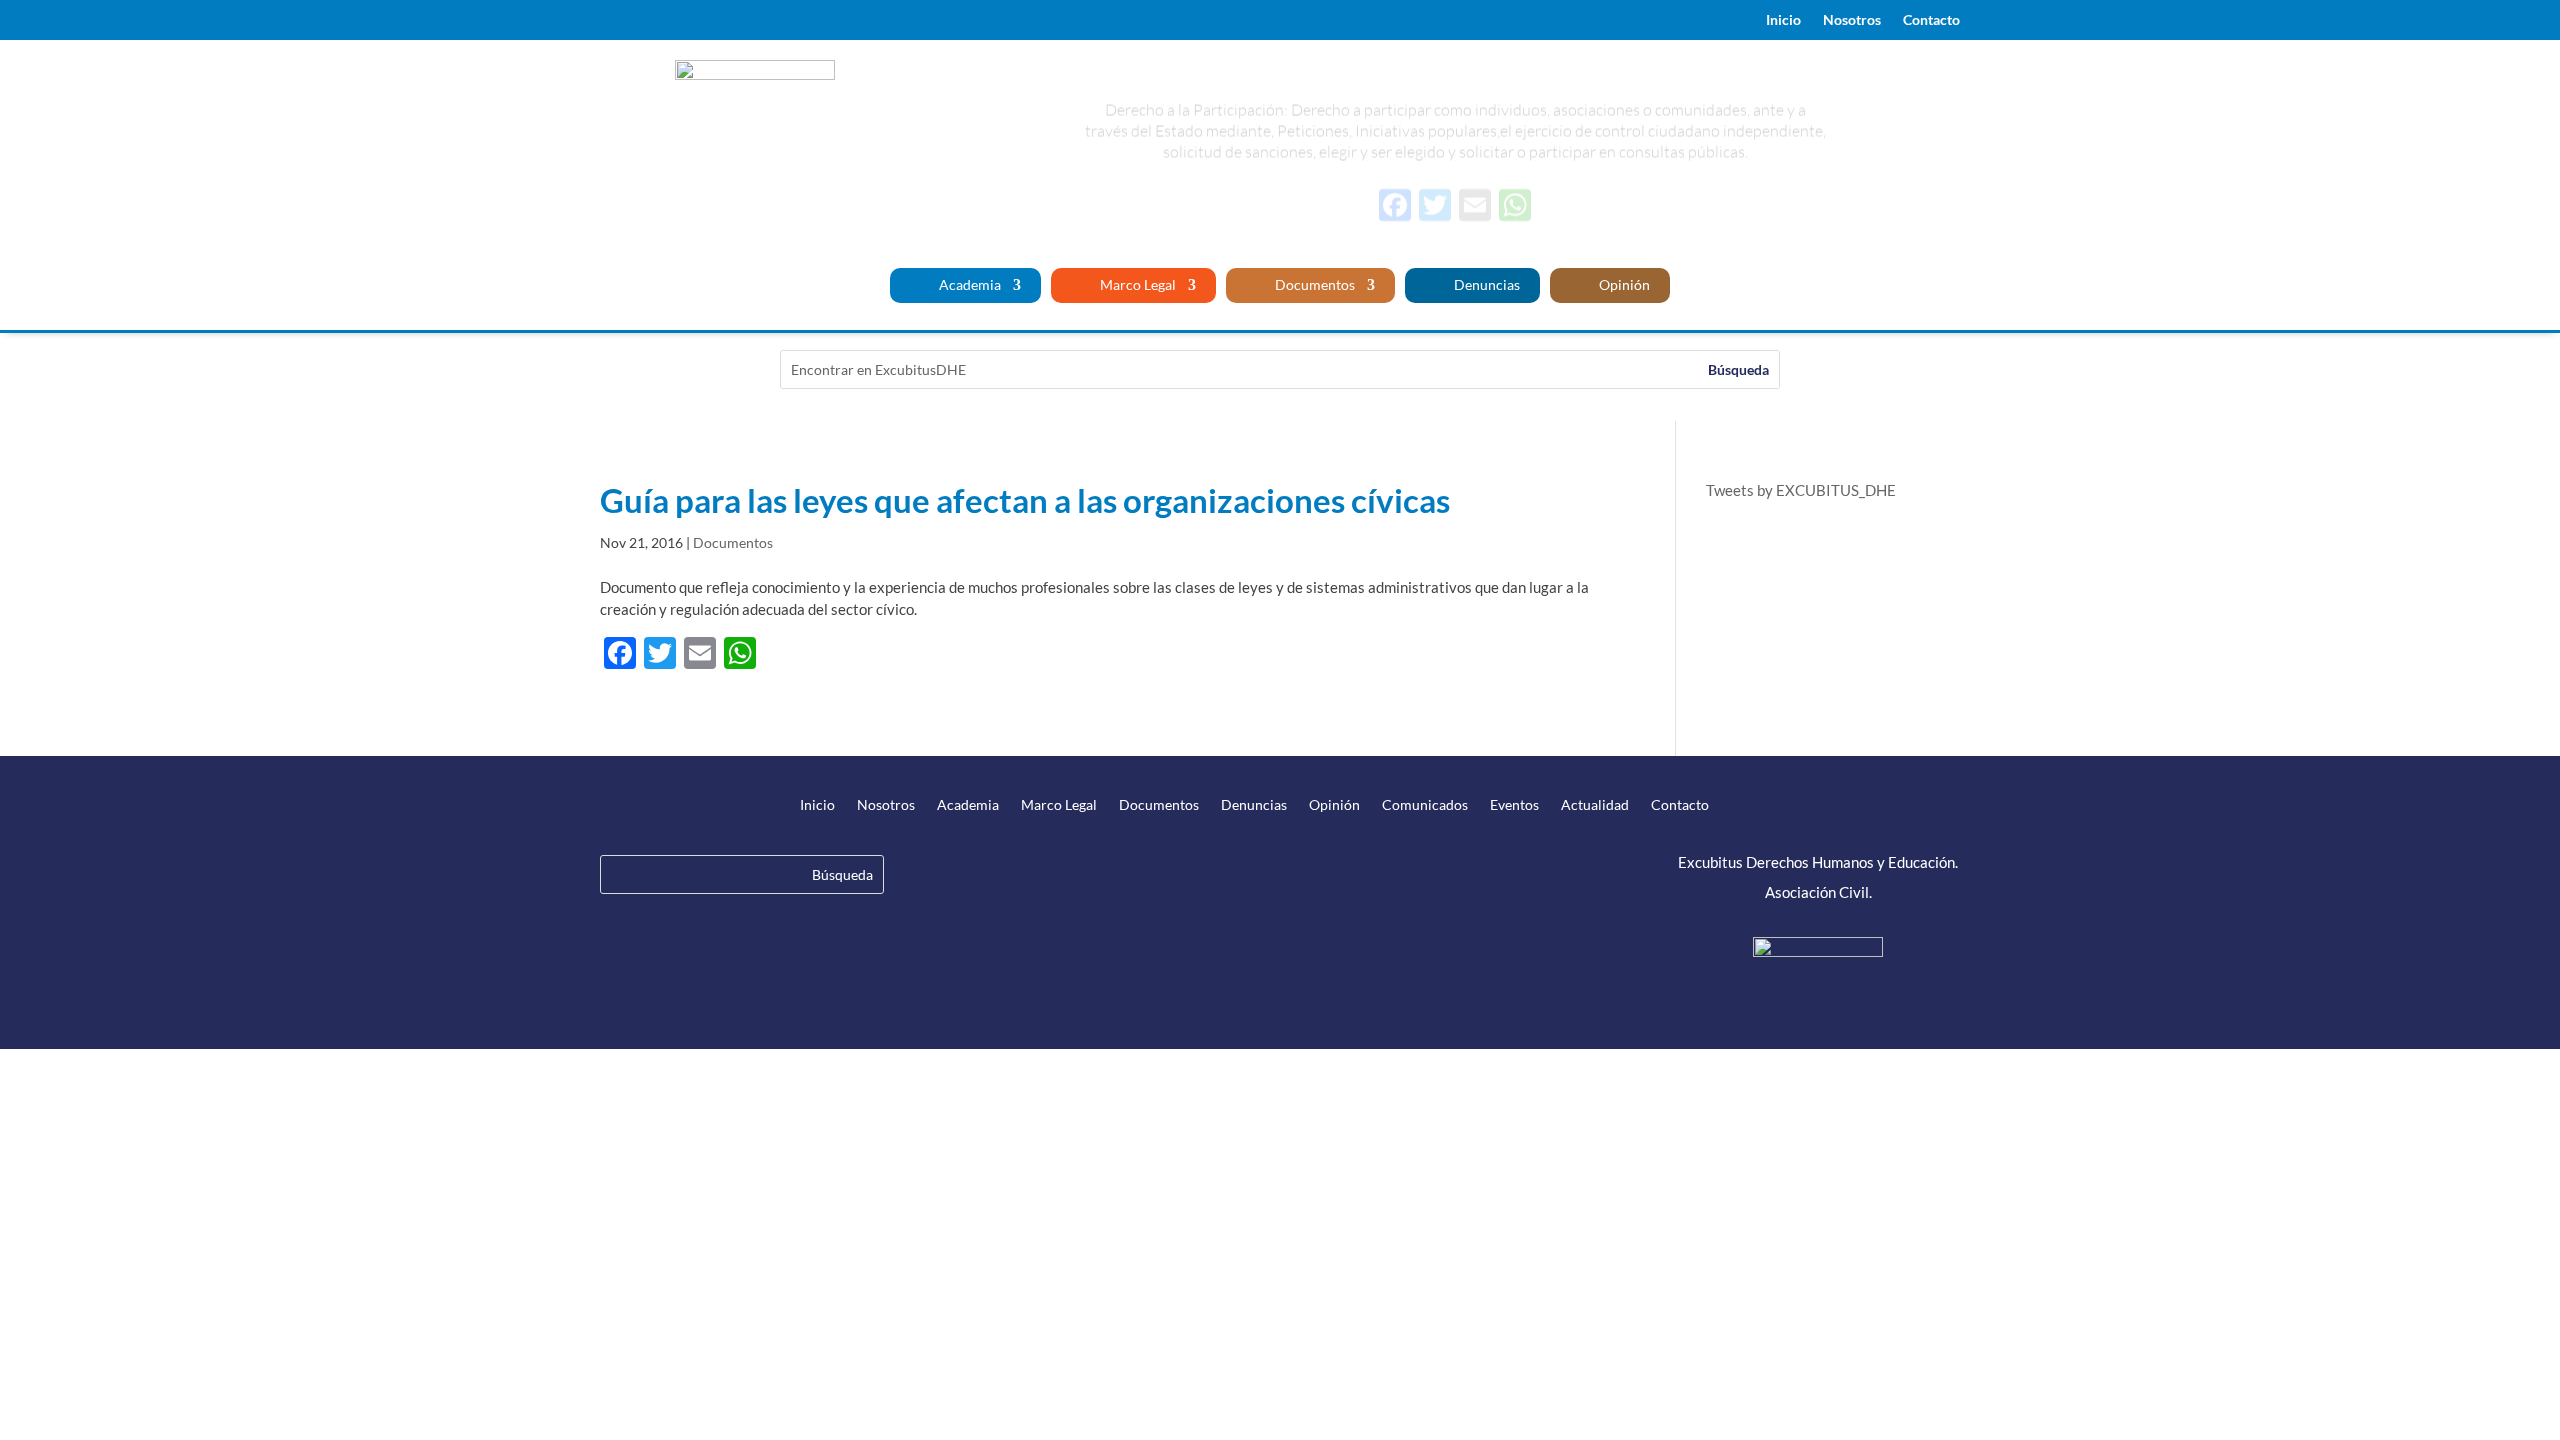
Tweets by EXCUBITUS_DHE (1801, 490)
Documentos (1313, 285)
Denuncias (1485, 285)
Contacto (1931, 20)
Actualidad (1595, 805)
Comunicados (1425, 805)
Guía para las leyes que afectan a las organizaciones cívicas (1025, 500)
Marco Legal (1136, 285)
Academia (968, 285)
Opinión (1623, 285)
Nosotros (1852, 20)
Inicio (1783, 20)
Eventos (1514, 805)
